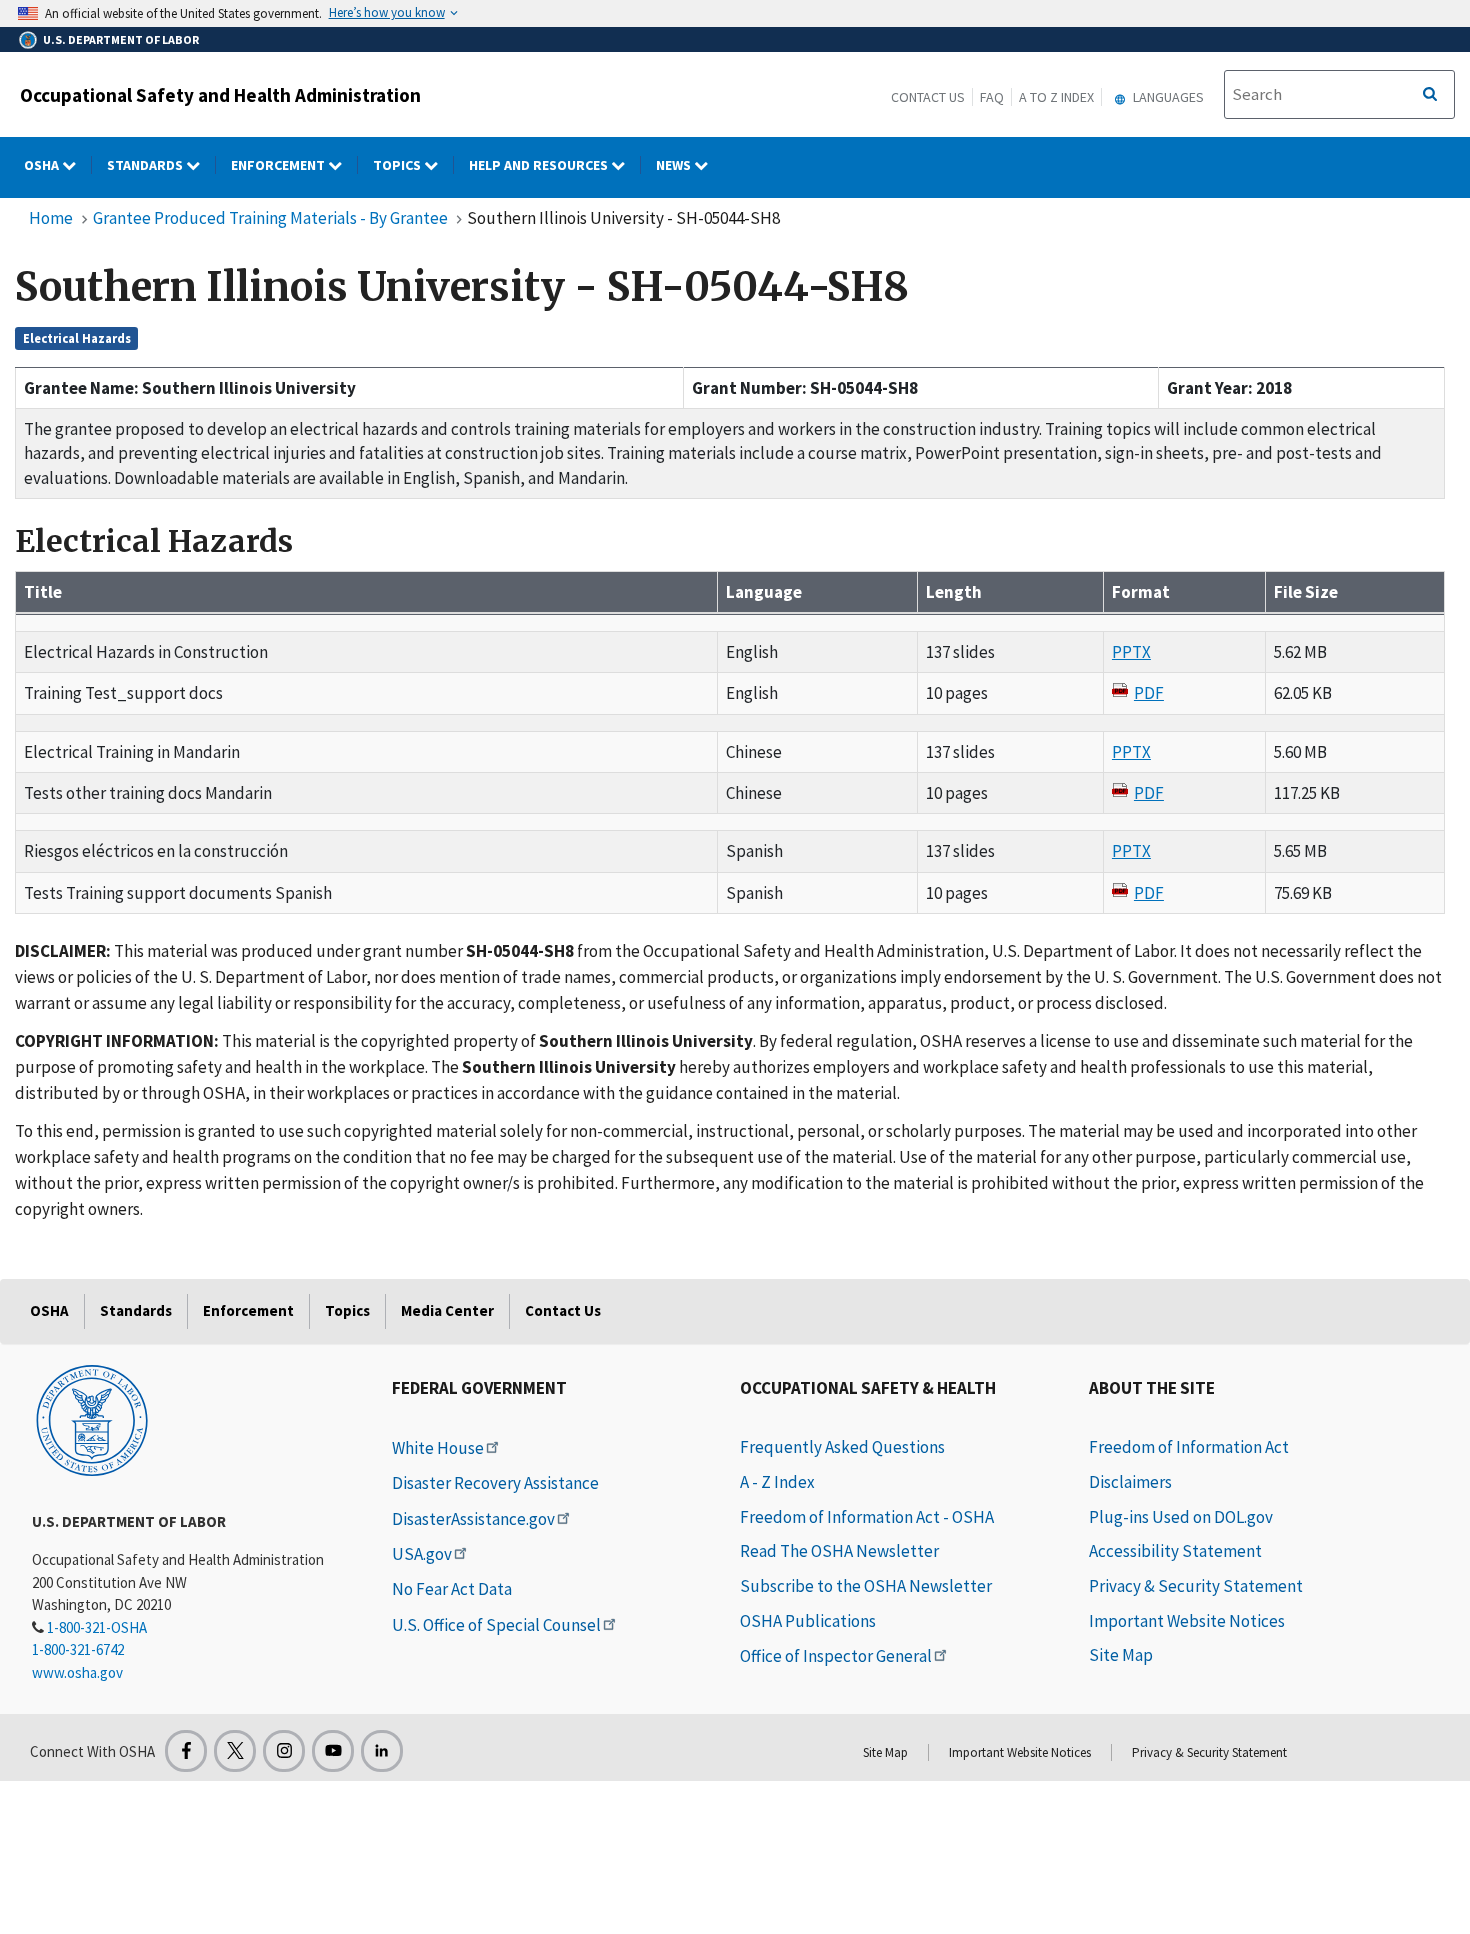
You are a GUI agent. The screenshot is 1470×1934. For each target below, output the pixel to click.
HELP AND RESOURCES (540, 165)
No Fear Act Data (452, 1589)
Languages (1167, 97)
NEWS (675, 165)
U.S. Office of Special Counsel (496, 1625)
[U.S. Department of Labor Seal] (92, 1419)
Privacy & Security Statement (1196, 1586)
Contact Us (928, 97)
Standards (146, 165)
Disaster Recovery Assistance (495, 1483)
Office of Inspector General (836, 1656)
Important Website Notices (1187, 1621)
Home (51, 218)
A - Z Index (777, 1482)
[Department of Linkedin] (382, 1751)
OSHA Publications (808, 1621)
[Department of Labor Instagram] (284, 1751)
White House (438, 1448)
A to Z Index (1056, 97)
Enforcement (279, 165)
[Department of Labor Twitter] (235, 1751)
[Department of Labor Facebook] (186, 1751)
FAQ (992, 97)
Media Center (447, 1310)
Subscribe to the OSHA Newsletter (866, 1586)
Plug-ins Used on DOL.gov (1181, 1517)
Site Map (1121, 1655)
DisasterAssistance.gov (473, 1519)
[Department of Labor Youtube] (333, 1751)
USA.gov (422, 1554)
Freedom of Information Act (1189, 1447)
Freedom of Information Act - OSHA (867, 1517)
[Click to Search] (1430, 95)
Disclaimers (1130, 1482)
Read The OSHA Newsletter (839, 1551)
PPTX (1131, 652)
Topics (398, 165)
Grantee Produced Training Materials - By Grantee (270, 218)
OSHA (43, 165)
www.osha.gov (77, 1672)
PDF (1149, 693)
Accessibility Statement (1175, 1551)
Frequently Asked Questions (842, 1447)
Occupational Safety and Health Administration (220, 95)
